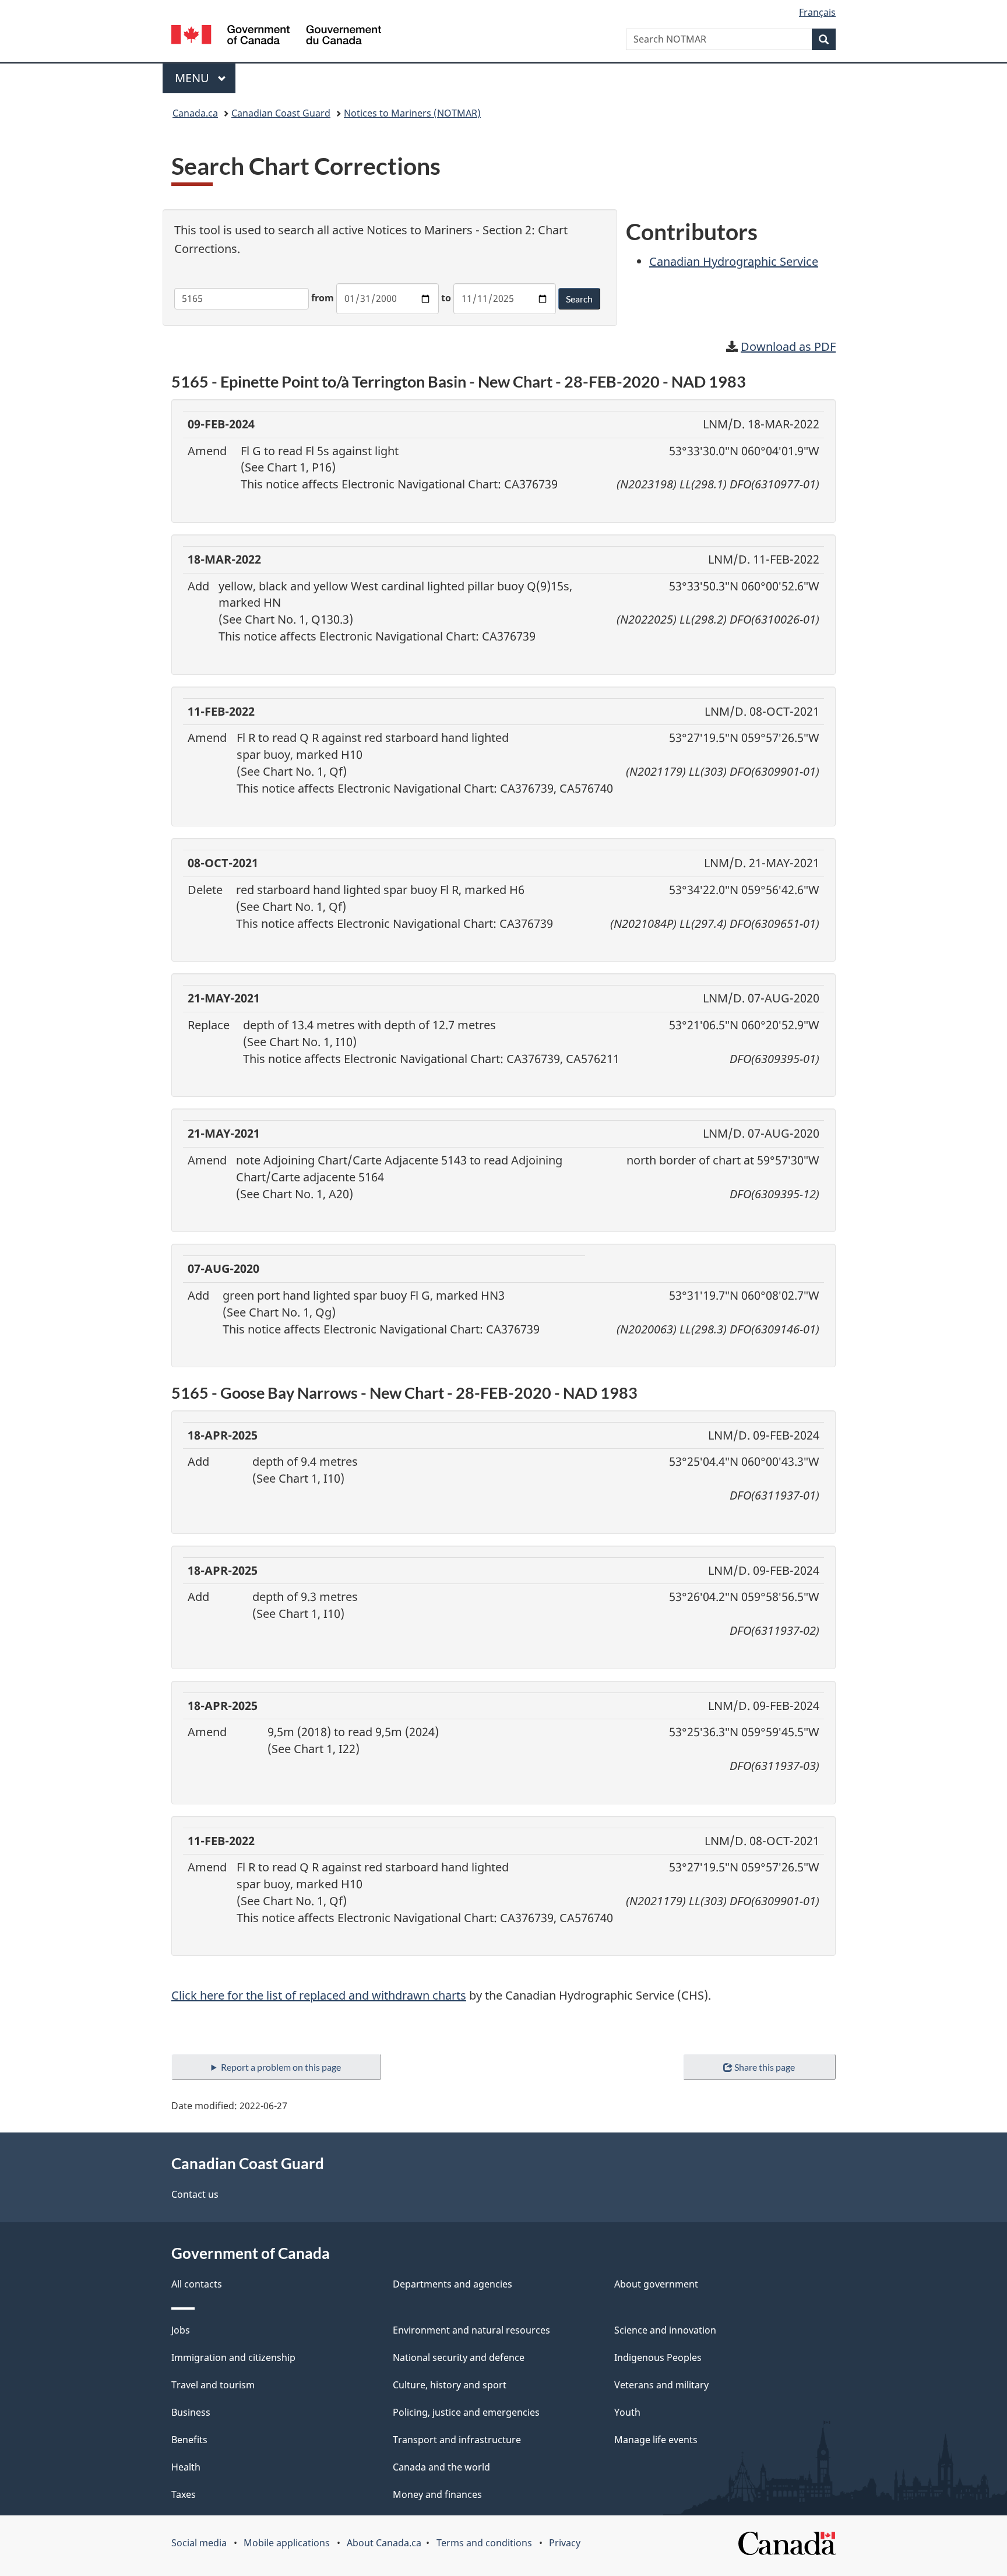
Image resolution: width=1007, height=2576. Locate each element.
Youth (627, 2412)
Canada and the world (441, 2467)
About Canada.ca (384, 2543)
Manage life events (656, 2440)
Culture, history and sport (450, 2385)
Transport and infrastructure (457, 2440)
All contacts (197, 2284)
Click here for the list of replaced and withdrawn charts (319, 1995)
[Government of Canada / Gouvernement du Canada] (276, 36)
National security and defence (459, 2357)
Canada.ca (195, 113)
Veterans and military (661, 2385)
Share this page (765, 2067)
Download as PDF (788, 346)
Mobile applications (287, 2543)
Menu (193, 78)
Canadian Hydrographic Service (734, 261)
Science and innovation (665, 2330)
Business (191, 2412)
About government (656, 2284)
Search (579, 299)
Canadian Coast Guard (281, 113)
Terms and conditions (484, 2543)
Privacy (565, 2543)
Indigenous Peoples (658, 2357)
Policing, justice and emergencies (466, 2412)
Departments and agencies (453, 2284)
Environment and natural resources (471, 2330)
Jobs (181, 2330)
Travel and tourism (213, 2385)
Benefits (189, 2440)
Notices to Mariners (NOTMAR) (412, 113)
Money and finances (437, 2494)
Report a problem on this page (281, 2067)
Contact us (195, 2194)
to (446, 298)
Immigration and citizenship (233, 2357)
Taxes (184, 2494)
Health (186, 2467)
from (323, 298)
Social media (199, 2543)
